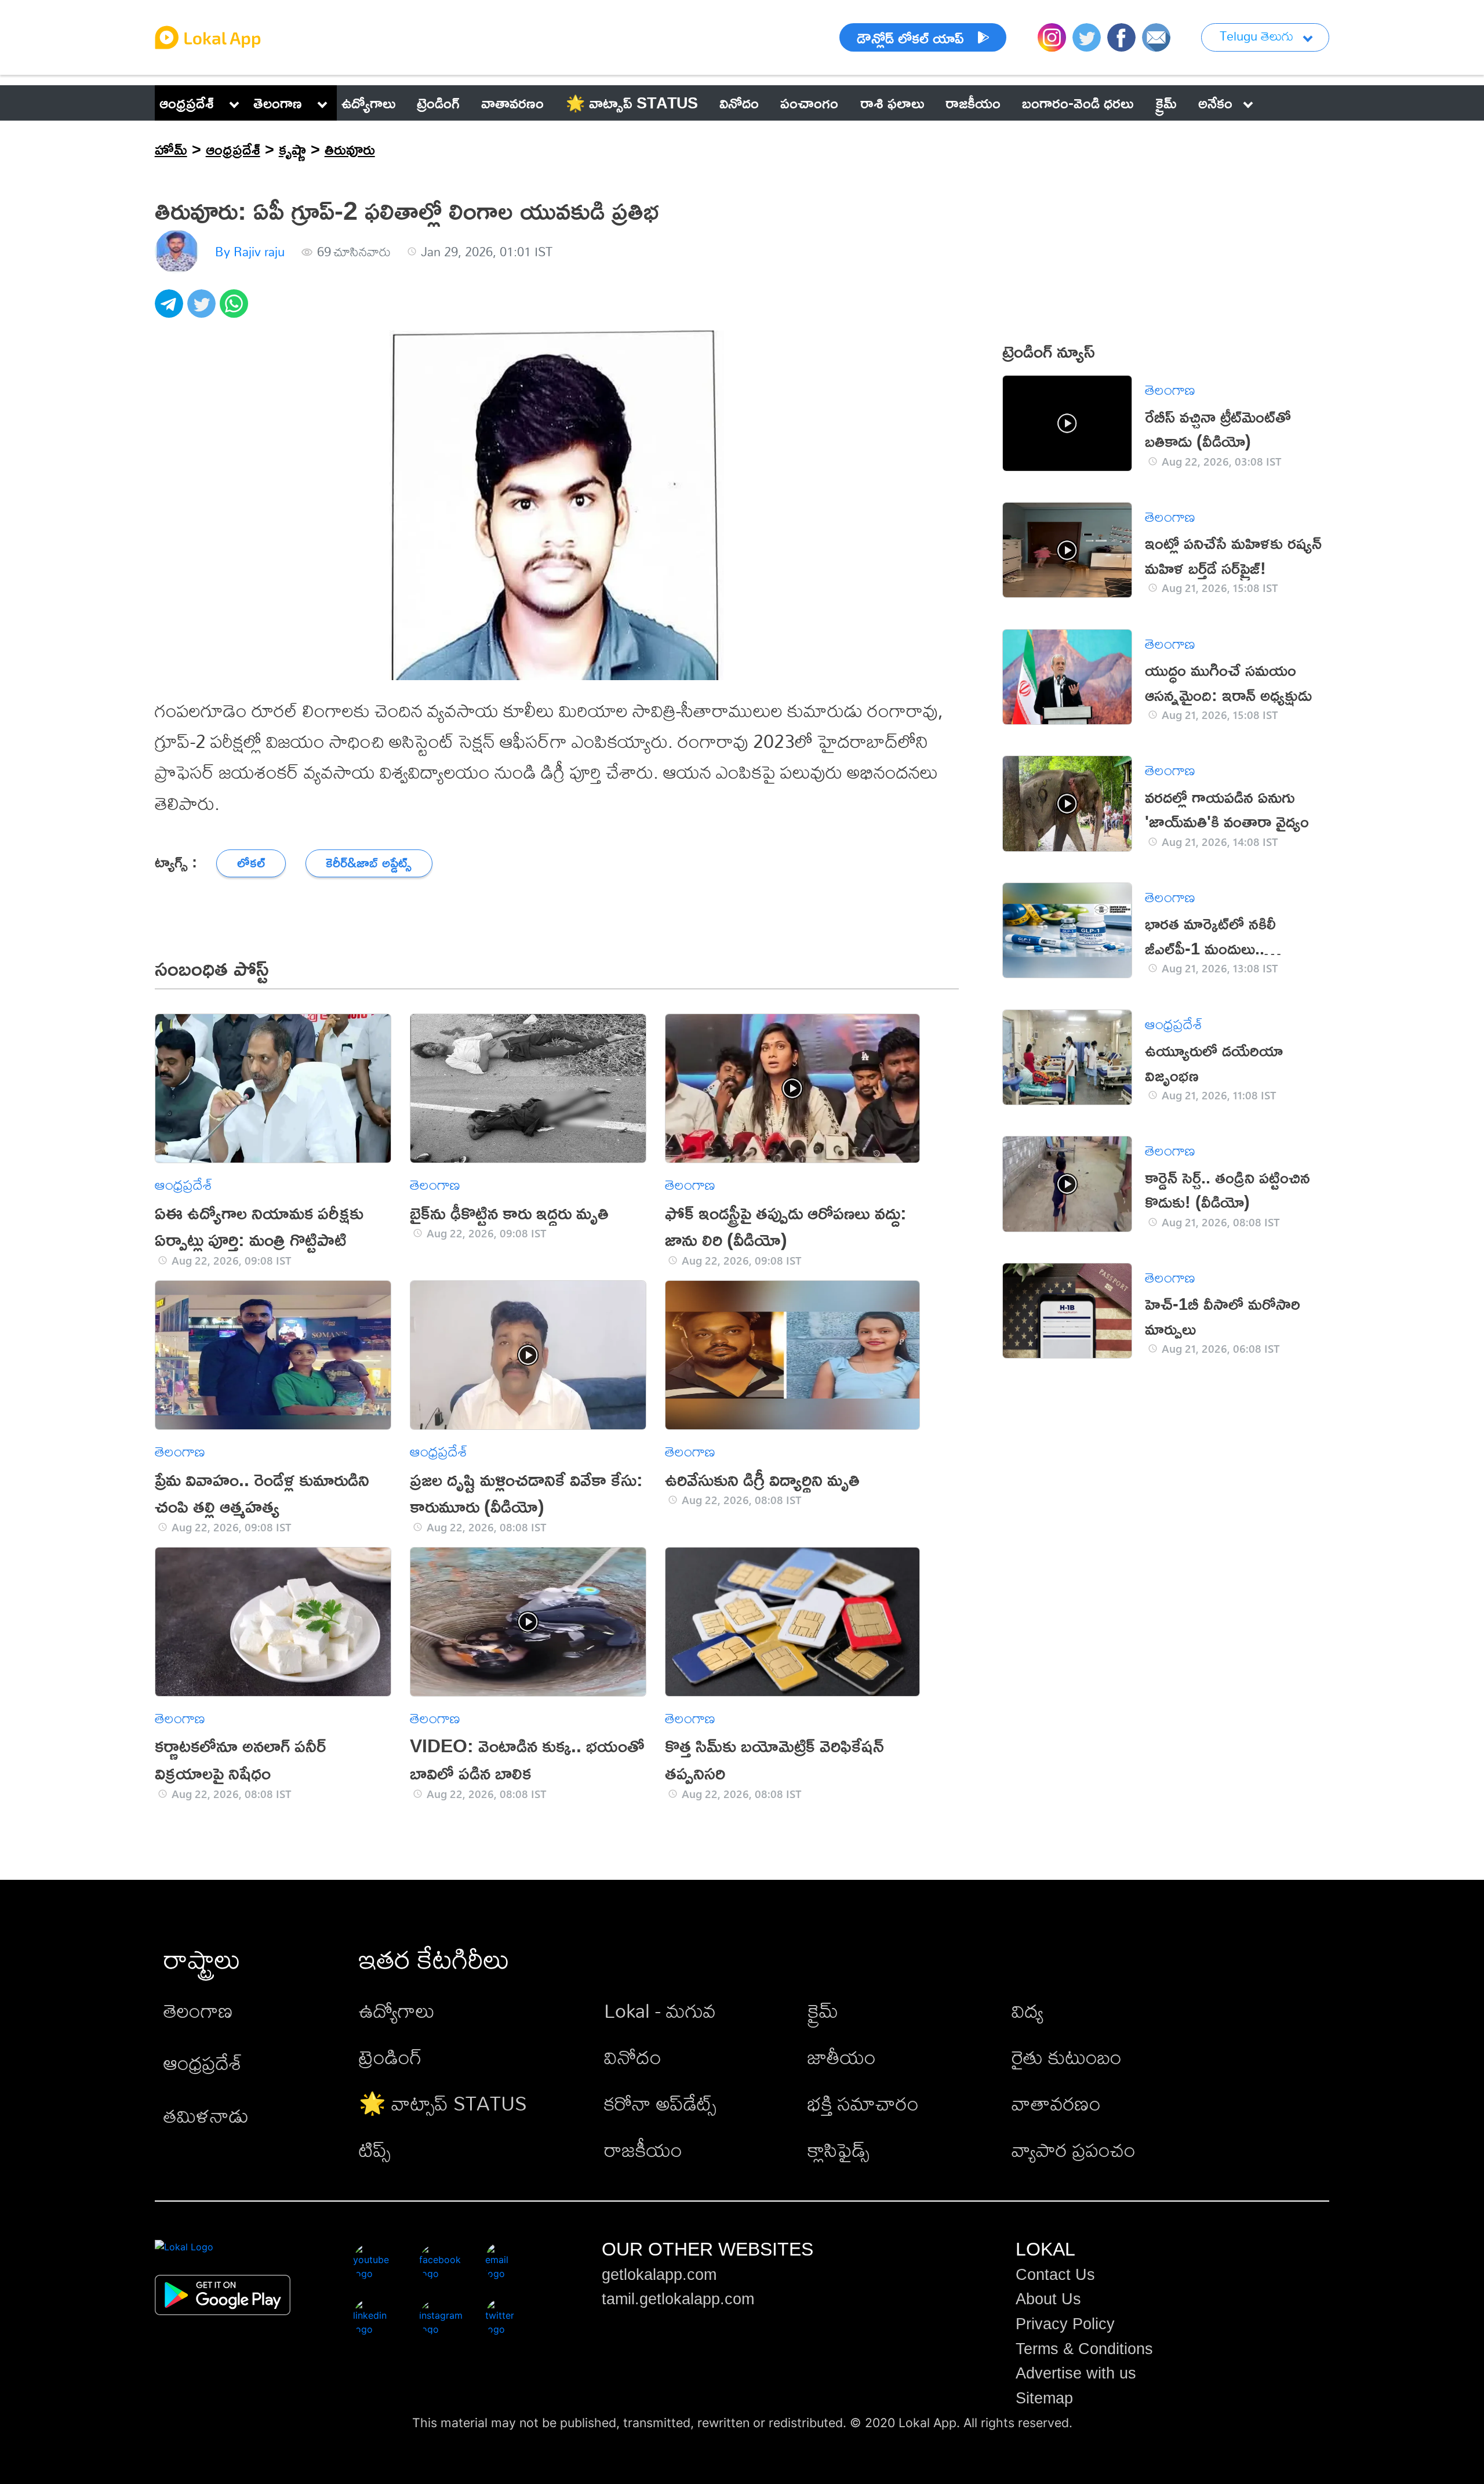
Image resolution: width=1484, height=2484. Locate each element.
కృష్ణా (292, 149)
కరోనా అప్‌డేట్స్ (660, 2103)
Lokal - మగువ (660, 2011)
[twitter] (203, 310)
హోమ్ (171, 149)
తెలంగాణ (278, 103)
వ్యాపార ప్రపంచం (1074, 2150)
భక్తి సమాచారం (863, 2103)
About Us (1048, 2299)
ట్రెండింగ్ (390, 2057)
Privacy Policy (1065, 2324)
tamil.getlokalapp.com (678, 2299)
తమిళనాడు (206, 2116)
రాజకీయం (643, 2150)
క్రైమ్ (823, 2011)
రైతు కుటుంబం (1067, 2057)
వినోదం (633, 2057)
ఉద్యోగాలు (397, 2011)
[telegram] (171, 310)
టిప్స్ (375, 2150)
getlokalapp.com (659, 2275)
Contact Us (1055, 2275)
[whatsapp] (236, 310)
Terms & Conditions (1084, 2349)
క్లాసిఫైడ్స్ (839, 2150)
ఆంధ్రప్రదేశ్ (187, 103)
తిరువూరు (350, 149)
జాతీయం (842, 2057)
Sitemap (1044, 2398)
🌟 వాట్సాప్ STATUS (443, 2103)
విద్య (1027, 2011)
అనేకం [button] (1215, 103)
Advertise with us (1076, 2373)
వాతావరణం (1056, 2103)
